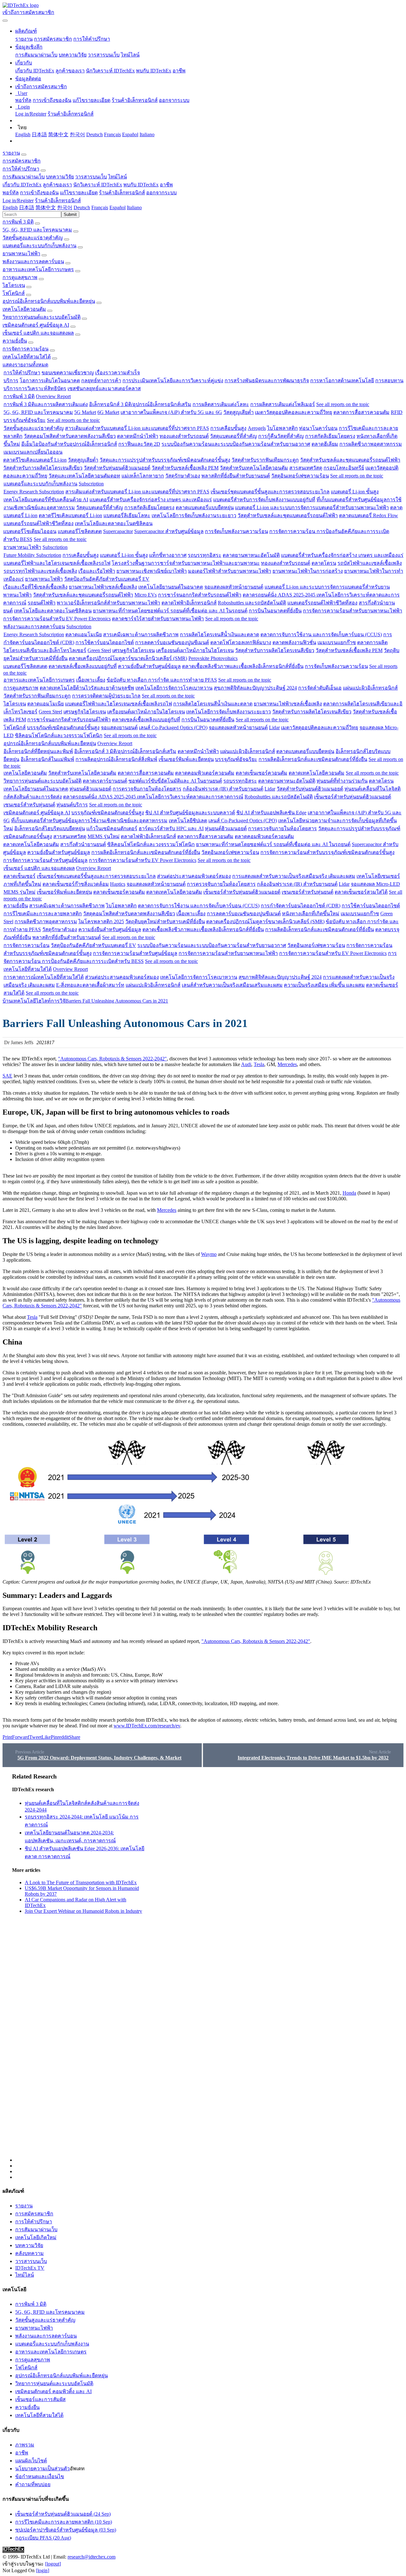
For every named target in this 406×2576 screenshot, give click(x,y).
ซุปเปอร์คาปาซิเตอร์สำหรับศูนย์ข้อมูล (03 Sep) (66, 2530)
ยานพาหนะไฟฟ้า (21, 254)
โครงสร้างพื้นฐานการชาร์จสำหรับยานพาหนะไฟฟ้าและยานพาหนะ (186, 563)
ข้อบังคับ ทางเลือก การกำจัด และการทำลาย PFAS (162, 680)
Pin (54, 1737)
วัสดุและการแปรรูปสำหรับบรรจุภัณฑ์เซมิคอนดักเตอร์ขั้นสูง (165, 460)
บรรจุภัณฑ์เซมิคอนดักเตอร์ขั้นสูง (63, 727)
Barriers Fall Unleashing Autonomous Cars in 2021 (117, 1001)
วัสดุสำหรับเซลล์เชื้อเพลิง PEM (185, 468)
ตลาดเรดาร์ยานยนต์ (105, 781)
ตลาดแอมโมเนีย (84, 634)
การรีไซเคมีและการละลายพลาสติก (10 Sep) (64, 2522)
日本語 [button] (27, 207)
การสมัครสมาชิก (53, 39)
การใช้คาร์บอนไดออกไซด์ (105, 642)
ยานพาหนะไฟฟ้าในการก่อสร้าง (308, 571)
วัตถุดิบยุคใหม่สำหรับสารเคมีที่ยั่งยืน (165, 921)
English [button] (10, 207)
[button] (26, 31)
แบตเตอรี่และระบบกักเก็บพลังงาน (39, 246)
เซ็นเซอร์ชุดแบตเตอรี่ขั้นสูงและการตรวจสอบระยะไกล (270, 492)
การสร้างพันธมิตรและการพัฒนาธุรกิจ (267, 380)
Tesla (259, 1064)
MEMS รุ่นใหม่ (104, 836)
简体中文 (58, 134)
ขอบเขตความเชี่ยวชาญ (68, 373)
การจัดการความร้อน (26, 349)
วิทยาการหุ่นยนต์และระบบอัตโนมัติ (42, 317)
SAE (7, 1076)
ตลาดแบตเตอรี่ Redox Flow (369, 515)
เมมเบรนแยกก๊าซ (337, 642)
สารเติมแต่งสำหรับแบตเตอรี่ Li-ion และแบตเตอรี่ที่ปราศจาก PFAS (137, 428)
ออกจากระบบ (174, 100)
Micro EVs (146, 595)
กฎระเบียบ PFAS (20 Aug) (43, 2538)
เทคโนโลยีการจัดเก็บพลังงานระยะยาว (194, 515)
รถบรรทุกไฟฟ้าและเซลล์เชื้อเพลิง (40, 571)
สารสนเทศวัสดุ (306, 468)
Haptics (118, 884)
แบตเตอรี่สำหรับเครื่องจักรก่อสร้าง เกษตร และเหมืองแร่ (151, 500)
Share (75, 1737)
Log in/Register (31, 114)
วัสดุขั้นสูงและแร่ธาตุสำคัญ (33, 238)
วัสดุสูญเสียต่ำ (239, 412)
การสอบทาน (389, 380)
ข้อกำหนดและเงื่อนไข (40, 2476)
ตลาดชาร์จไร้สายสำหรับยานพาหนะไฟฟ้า (158, 619)
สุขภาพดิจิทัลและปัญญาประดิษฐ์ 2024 (255, 688)
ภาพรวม (25, 2445)
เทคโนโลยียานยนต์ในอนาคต (171, 587)
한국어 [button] (65, 207)
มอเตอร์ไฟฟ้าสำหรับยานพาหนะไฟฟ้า (230, 571)
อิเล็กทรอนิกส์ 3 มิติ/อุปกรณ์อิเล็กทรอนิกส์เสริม (140, 404)
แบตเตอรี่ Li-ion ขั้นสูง (355, 492)
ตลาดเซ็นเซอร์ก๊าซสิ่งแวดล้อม (76, 884)
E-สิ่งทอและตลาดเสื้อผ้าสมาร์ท (90, 985)
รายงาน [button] (11, 153)
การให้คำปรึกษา (92, 39)
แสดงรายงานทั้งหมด (25, 365)
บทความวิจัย (73, 55)
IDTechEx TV (30, 2268)
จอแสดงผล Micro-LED (375, 884)
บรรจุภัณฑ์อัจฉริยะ (25, 420)
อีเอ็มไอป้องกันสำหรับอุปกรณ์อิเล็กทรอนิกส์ (69, 444)
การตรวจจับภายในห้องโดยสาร (147, 789)
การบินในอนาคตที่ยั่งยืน (275, 611)
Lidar (274, 727)
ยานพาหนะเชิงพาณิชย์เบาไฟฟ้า (152, 571)
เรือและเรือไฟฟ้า (97, 571)
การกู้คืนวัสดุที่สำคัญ (281, 436)
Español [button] (118, 207)
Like (46, 1737)
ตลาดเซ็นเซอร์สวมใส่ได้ (361, 892)
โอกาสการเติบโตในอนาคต (50, 380)
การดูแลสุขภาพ (20, 277)
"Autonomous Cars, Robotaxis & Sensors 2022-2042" (112, 1059)
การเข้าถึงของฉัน (52, 100)
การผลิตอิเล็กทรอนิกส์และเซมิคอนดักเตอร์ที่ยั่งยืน (313, 759)
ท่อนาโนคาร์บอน (318, 428)
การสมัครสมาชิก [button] (22, 161)
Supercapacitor (118, 531)
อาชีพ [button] (166, 185)
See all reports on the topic (343, 404)
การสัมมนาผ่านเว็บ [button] (24, 177)
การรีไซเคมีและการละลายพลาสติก (43, 914)
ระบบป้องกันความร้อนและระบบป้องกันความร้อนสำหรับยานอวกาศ (236, 444)
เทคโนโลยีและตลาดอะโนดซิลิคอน (114, 523)
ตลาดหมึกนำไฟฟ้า (138, 436)
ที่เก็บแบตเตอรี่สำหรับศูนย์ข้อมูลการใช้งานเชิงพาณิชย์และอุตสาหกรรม (89, 821)
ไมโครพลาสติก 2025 (101, 921)
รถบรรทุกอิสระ (205, 555)
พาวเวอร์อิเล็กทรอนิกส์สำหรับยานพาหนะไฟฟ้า (108, 603)
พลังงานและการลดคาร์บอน (33, 261)
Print (7, 1737)
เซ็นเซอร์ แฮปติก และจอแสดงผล (38, 333)
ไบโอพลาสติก (282, 428)
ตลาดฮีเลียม (325, 444)
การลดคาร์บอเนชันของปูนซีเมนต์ (172, 642)
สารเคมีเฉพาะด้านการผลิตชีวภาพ (141, 634)
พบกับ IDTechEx (154, 71)
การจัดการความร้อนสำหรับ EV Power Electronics (57, 619)
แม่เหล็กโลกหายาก (143, 476)
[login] (43, 2570)
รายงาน (24, 39)
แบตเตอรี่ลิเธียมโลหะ (127, 515)
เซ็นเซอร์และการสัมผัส (40, 2399)
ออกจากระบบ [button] (161, 193)
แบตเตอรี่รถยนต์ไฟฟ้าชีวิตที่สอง (39, 523)
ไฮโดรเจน (14, 285)
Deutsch (95, 134)
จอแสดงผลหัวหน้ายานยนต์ (234, 587)
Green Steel (99, 650)
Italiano (147, 134)
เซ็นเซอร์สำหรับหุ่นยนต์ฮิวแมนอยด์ (353, 797)
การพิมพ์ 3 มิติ (18, 222)
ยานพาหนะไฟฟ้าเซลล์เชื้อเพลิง (103, 587)
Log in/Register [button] (18, 200)
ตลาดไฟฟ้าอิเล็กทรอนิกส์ (189, 603)
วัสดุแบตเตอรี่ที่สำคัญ (233, 436)
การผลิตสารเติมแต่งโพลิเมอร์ (283, 404)
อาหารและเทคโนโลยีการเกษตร (38, 269)
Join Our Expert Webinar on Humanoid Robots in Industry (83, 1911)
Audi (246, 1064)
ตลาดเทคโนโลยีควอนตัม (317, 773)
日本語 (39, 134)
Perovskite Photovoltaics (213, 658)
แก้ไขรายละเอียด (92, 100)
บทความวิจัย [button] (60, 177)
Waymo (209, 1254)
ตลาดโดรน (324, 563)
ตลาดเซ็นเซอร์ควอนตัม (262, 773)
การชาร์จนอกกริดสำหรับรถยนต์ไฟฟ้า (200, 595)
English (23, 134)
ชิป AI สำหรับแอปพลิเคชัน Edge (271, 813)
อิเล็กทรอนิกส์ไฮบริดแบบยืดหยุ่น (50, 828)
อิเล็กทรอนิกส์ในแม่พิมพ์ (47, 759)
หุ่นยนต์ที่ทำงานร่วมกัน (342, 781)
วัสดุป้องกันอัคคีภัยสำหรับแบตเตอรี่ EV (107, 579)
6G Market (108, 412)
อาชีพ (179, 71)
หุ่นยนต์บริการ (72, 805)
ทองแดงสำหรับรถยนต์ (184, 436)
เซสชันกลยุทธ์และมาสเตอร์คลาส (104, 388)
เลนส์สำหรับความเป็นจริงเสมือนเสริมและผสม (232, 985)
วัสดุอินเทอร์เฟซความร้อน (300, 476)
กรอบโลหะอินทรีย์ (344, 468)
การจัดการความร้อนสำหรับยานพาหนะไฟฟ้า (353, 611)
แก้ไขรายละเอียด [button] (79, 193)
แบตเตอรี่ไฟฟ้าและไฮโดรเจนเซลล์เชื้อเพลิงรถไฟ (57, 563)
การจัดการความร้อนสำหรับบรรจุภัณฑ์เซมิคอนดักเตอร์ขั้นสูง (327, 852)
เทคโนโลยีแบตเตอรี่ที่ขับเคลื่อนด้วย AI (46, 500)
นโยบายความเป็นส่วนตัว (43, 2469)
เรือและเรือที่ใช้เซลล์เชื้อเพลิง (35, 587)
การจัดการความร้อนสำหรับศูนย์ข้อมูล (45, 860)
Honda (349, 1193)
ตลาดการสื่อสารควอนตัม (361, 412)
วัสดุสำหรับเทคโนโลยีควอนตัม (254, 468)
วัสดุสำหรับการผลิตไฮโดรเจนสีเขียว (43, 468)
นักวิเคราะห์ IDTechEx (110, 71)
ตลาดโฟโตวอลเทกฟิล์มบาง (241, 642)
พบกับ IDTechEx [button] (141, 185)
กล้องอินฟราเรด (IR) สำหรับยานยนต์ (223, 789)
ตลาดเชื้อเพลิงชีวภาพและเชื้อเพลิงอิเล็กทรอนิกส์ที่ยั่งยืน (243, 666)
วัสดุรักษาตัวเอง (183, 476)
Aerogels (257, 428)
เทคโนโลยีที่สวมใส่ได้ (27, 357)
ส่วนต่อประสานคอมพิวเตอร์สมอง (194, 876)
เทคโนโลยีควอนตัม (24, 309)
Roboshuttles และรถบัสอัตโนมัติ (252, 603)
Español (130, 134)
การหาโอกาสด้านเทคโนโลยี (342, 380)
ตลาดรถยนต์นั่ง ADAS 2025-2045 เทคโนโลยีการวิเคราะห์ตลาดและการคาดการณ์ (153, 797)
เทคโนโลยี (24, 1001)
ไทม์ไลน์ (130, 55)
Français (112, 134)
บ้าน (7, 1001)
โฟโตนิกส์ (14, 293)
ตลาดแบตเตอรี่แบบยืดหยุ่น (205, 507)
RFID (397, 412)
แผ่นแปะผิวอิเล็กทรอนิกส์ (370, 688)
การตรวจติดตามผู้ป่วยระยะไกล (106, 696)
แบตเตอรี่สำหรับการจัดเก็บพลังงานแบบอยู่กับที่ (264, 500)
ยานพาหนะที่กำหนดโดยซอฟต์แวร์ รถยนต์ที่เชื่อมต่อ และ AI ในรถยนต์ (170, 611)
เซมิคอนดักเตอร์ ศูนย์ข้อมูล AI (36, 325)
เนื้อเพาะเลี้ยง (91, 680)
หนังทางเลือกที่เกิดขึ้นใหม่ (311, 914)
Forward (21, 1737)
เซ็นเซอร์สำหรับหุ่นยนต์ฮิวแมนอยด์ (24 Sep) (63, 2514)
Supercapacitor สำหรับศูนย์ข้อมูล (169, 531)
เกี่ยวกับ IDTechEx (35, 71)
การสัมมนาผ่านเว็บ (36, 55)
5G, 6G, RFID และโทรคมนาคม (37, 230)
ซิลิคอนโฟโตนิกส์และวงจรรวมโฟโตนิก (59, 735)
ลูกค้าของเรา (70, 71)
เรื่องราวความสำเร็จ (118, 373)
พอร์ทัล (23, 100)
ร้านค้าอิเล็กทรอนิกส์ (135, 100)
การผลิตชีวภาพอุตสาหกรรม (371, 444)
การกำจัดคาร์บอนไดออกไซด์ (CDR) (301, 906)
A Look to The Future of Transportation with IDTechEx (81, 1882)
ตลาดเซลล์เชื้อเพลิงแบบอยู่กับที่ (83, 666)
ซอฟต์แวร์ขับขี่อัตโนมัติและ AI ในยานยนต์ (175, 781)
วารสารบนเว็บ (104, 55)
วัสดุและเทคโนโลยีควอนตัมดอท (84, 476)
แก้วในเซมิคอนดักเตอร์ (112, 828)
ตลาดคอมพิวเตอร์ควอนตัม (205, 773)
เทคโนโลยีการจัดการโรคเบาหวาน (174, 688)
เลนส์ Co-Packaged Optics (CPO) (173, 727)
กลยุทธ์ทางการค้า (101, 380)
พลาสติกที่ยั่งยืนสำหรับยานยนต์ (236, 476)
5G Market (85, 412)
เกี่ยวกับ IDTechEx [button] (22, 185)
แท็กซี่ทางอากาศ (168, 555)
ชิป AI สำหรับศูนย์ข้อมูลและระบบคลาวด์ (190, 813)
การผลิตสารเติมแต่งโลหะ (221, 404)
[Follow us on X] (209, 1968)
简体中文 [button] (46, 207)
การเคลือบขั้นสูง (228, 428)
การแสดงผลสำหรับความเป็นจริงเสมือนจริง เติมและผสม (294, 876)
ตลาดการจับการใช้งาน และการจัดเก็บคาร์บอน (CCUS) (321, 634)
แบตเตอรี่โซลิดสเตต (80, 531)
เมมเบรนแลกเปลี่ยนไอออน (33, 452)
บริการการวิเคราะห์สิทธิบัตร (35, 388)
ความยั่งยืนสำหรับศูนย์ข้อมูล (149, 666)
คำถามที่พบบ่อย (33, 2484)
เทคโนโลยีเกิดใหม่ (36, 2237)
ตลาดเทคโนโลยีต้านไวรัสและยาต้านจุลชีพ (87, 688)
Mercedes (287, 1064)
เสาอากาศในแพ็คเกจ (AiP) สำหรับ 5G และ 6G (171, 412)
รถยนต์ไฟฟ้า (42, 603)
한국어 (77, 134)
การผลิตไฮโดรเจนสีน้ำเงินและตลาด (219, 634)
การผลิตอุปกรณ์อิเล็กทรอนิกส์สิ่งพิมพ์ (116, 759)
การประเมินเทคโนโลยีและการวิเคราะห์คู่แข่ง (173, 380)
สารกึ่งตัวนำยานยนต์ (83, 844)
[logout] (53, 2564)
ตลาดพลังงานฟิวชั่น (294, 642)
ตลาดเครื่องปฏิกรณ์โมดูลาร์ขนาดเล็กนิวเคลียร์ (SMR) (128, 658)
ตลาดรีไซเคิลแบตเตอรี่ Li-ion (35, 460)
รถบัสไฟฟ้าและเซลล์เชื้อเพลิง (370, 563)
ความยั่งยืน (15, 341)
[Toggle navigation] (5, 21)
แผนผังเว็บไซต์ (31, 2461)
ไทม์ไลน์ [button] (118, 177)
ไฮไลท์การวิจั (51, 1001)
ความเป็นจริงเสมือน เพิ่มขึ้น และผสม (324, 985)
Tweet (35, 1737)
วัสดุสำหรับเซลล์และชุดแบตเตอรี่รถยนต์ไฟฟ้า (350, 460)
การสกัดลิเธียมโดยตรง (330, 436)
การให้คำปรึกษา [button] (21, 169)
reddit (63, 1737)
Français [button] (100, 207)
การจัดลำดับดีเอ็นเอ (320, 688)
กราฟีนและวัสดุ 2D (139, 444)
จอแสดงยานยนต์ (119, 727)
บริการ (11, 380)
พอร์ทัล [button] (11, 193)
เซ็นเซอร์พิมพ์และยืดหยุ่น (186, 759)
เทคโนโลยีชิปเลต (188, 821)
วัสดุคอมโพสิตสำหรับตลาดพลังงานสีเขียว (70, 436)
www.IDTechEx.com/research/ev (147, 1726)
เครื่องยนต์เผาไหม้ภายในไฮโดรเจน (195, 650)
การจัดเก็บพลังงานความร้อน (236, 531)
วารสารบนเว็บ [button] (91, 177)
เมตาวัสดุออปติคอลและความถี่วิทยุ (294, 412)
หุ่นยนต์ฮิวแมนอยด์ (90, 789)
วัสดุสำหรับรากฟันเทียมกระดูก (265, 460)
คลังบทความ (29, 2253)
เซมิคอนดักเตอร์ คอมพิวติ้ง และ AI (53, 2391)
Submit (70, 214)
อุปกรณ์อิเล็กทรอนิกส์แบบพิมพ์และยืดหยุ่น (49, 301)
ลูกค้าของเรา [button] (57, 185)
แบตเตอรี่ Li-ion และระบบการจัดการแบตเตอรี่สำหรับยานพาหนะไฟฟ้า (312, 507)
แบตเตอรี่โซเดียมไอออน (30, 531)
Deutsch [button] (82, 207)
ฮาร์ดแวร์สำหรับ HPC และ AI (171, 828)
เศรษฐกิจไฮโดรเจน (134, 650)
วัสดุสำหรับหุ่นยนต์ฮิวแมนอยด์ (117, 468)
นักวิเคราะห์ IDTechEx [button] (98, 185)
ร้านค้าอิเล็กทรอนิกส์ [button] (122, 193)
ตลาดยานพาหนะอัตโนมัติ (251, 555)
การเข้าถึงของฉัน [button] (39, 193)
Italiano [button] (134, 207)
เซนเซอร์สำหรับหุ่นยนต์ (29, 805)
